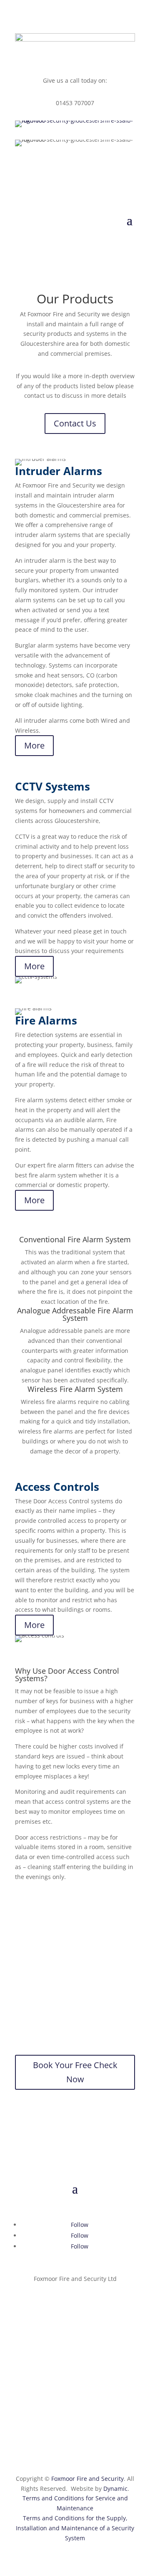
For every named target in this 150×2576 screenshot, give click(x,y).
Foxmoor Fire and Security (87, 2479)
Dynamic (115, 2489)
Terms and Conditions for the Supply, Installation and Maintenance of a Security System (75, 2528)
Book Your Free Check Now (75, 2072)
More (34, 745)
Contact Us (75, 423)
